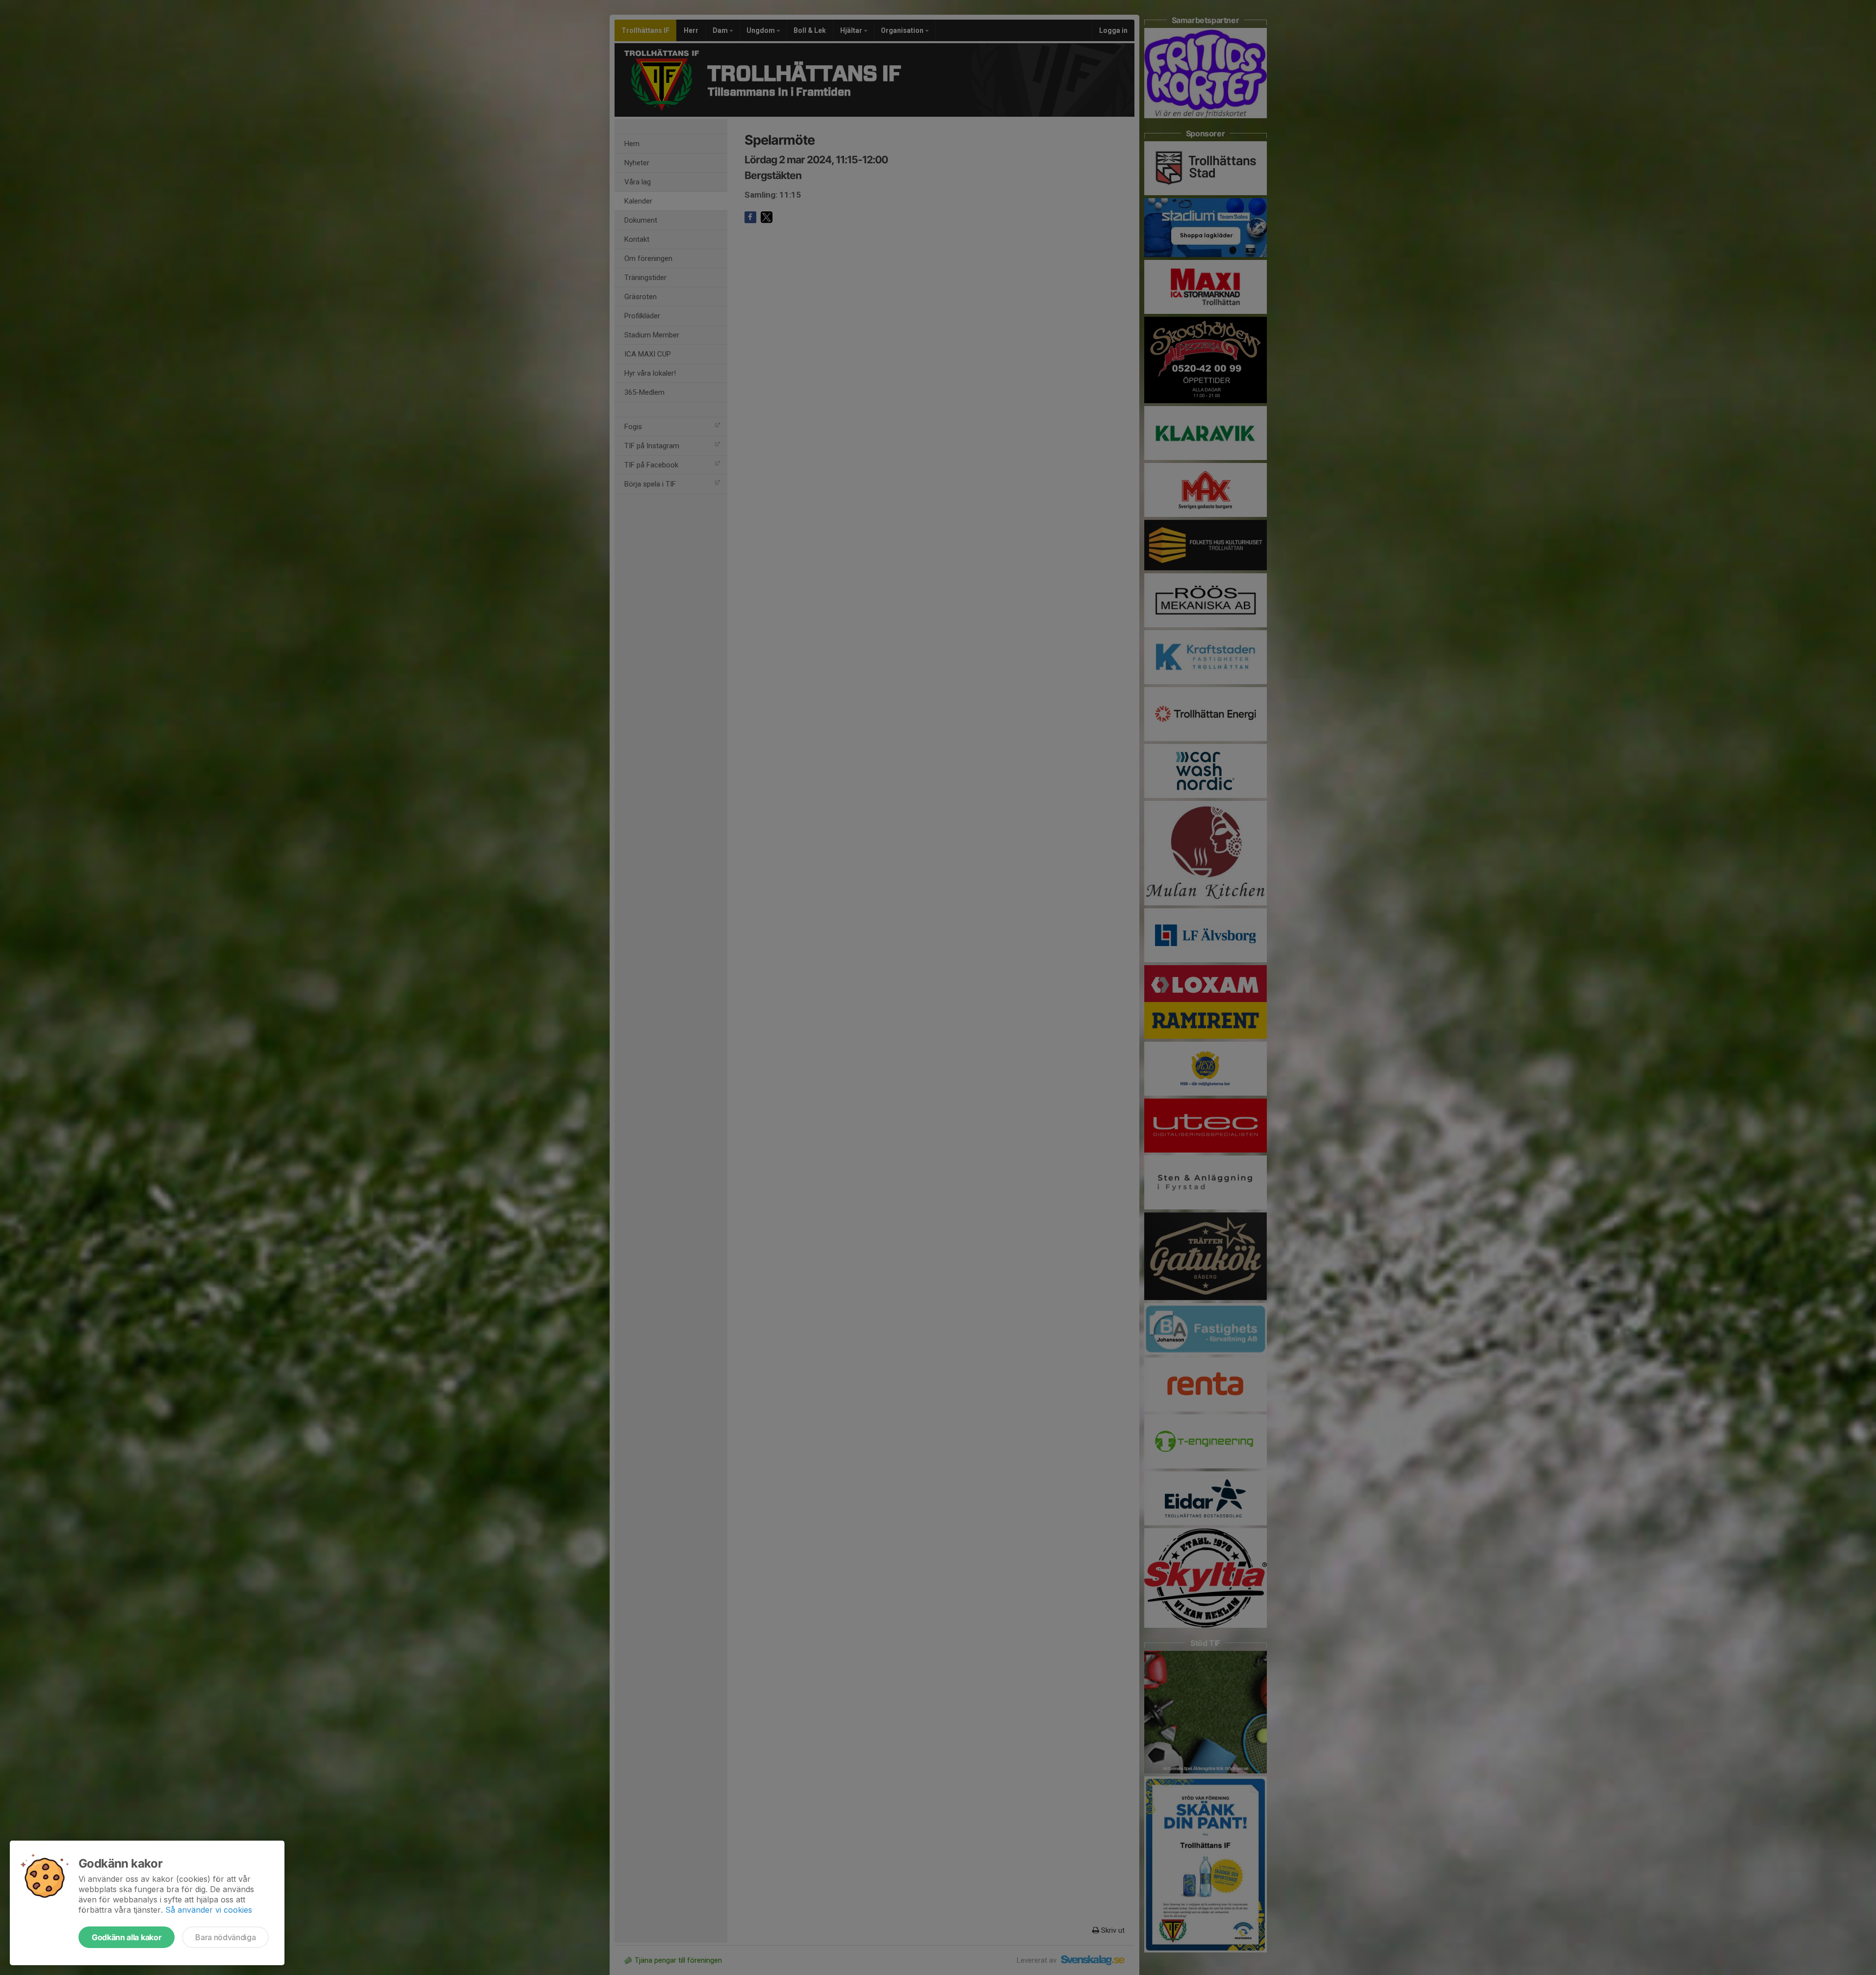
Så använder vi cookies (209, 1910)
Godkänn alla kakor (127, 1937)
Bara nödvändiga (225, 1937)
